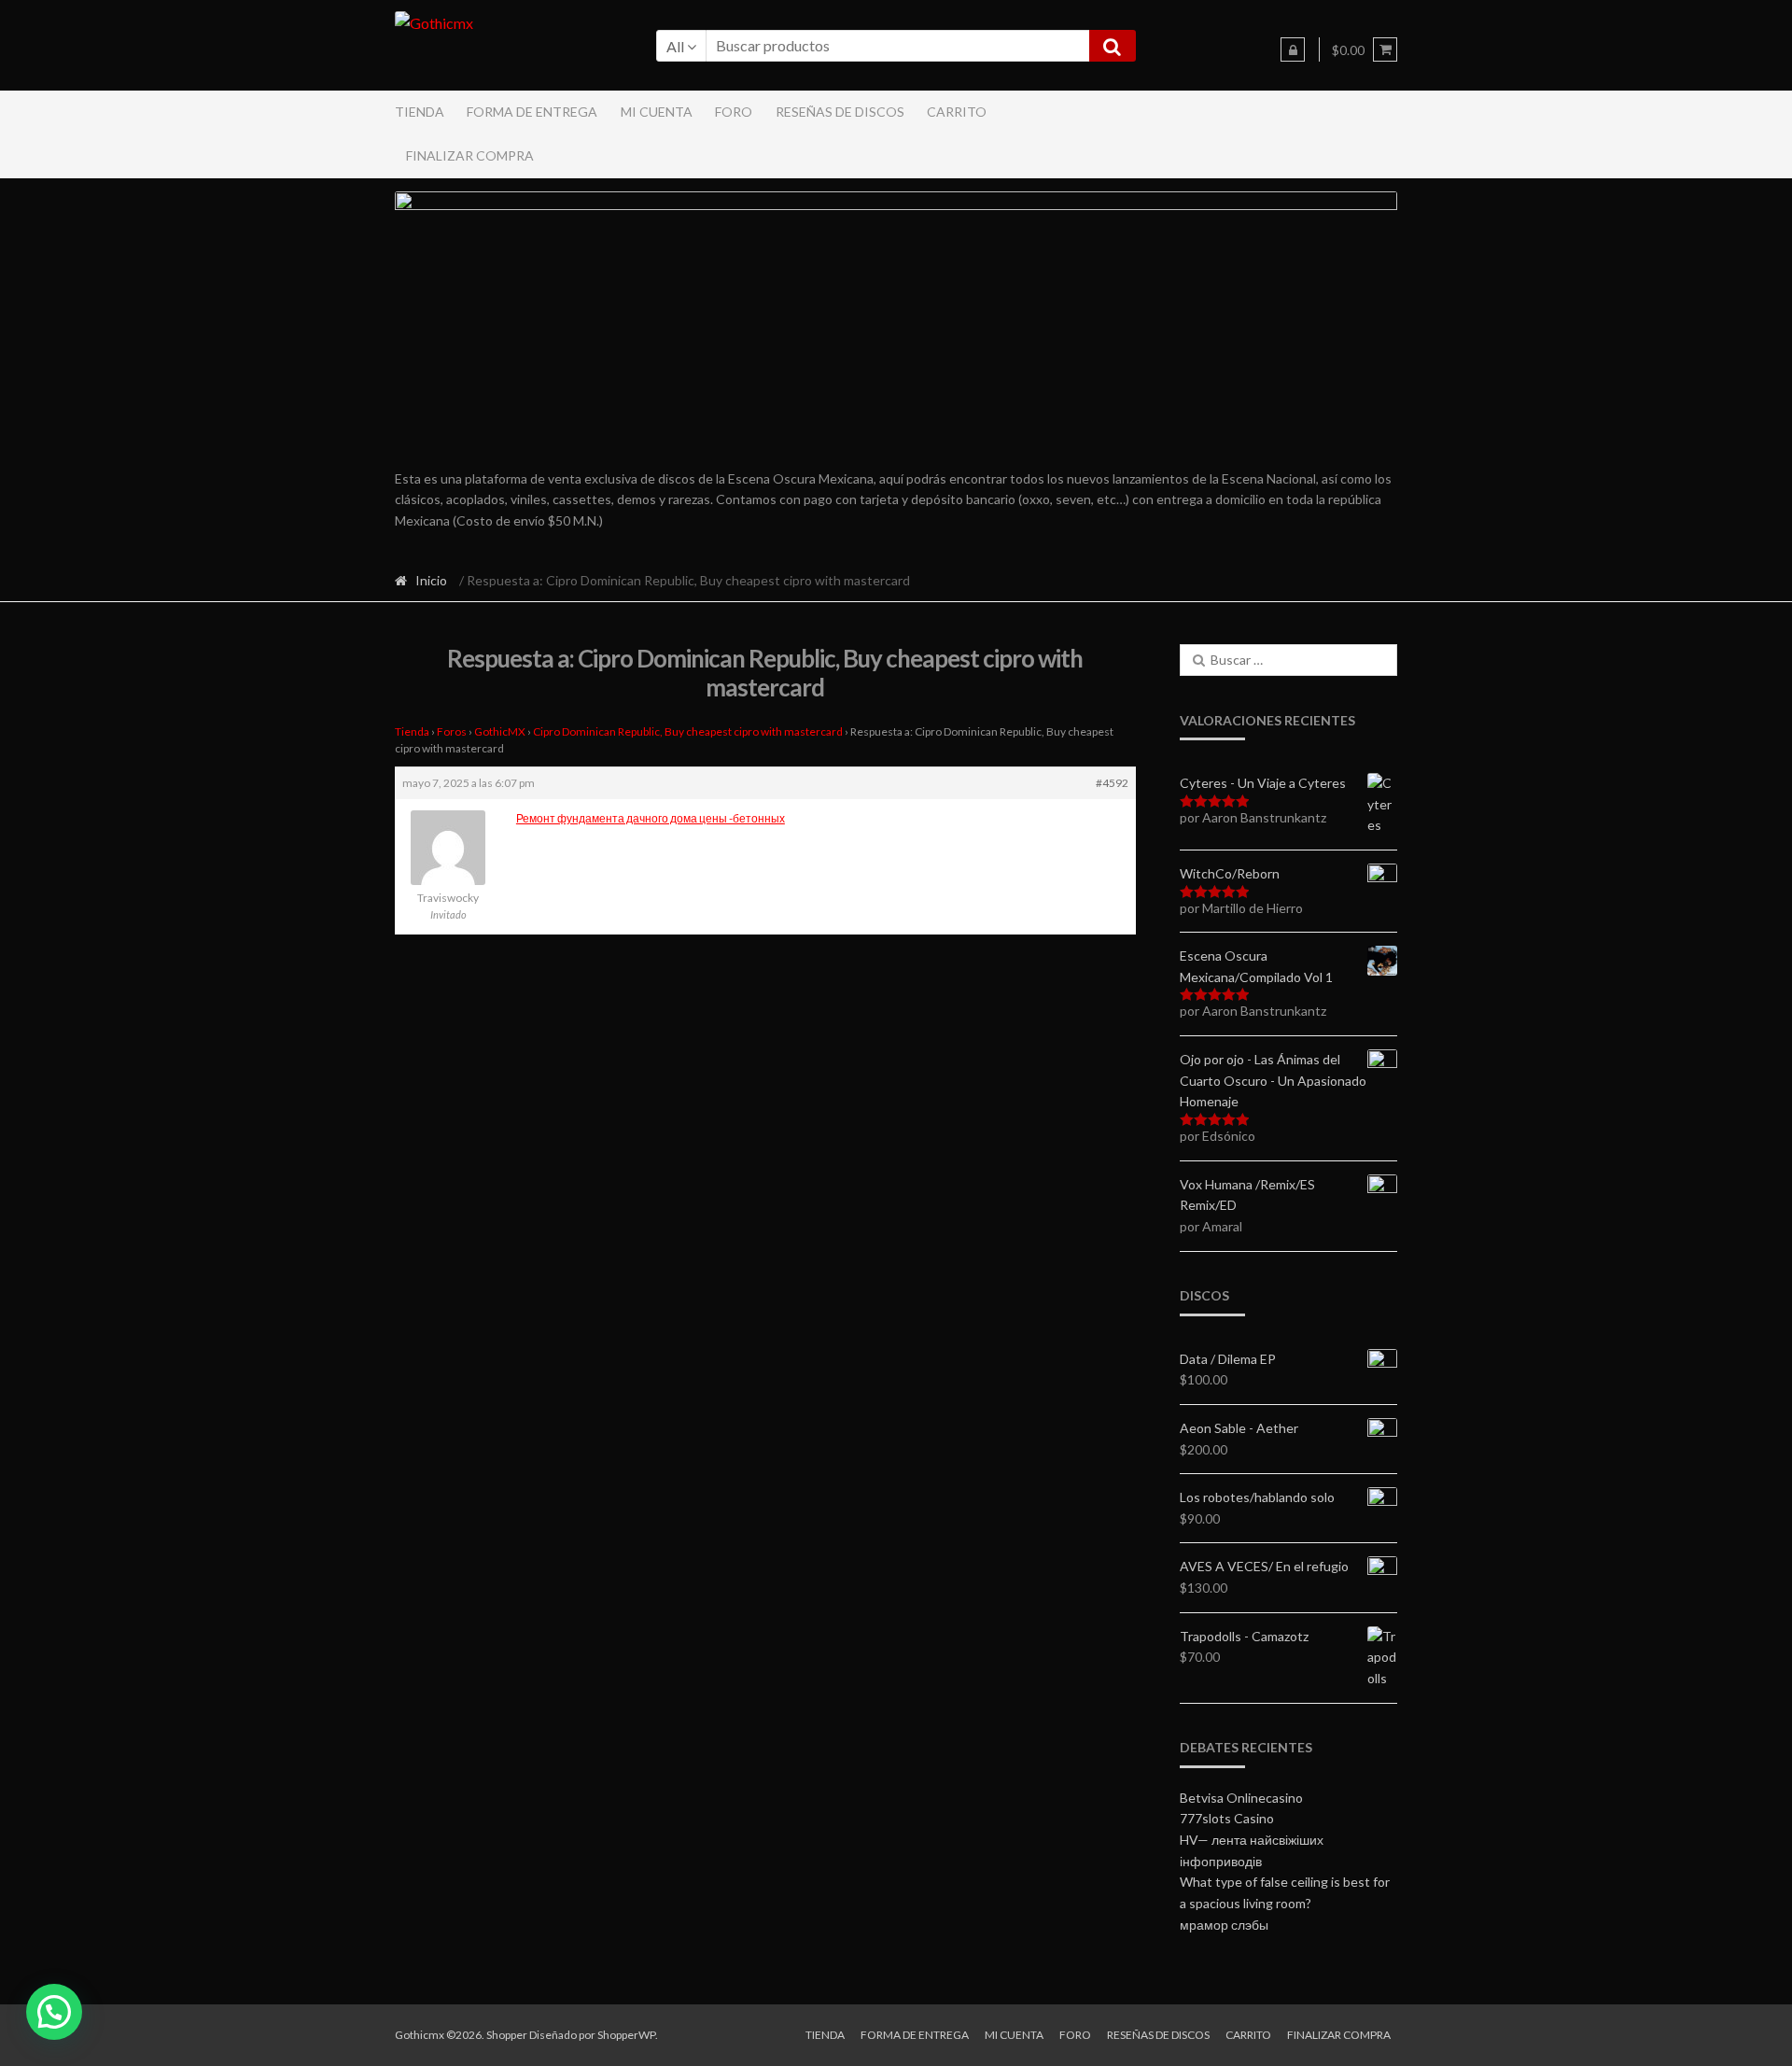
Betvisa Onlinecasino (1241, 1798)
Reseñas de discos (840, 112)
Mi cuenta (657, 112)
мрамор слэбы (1224, 1925)
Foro (734, 112)
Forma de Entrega (532, 112)
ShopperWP (626, 2035)
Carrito (957, 112)
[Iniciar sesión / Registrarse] (1293, 49)
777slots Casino (1227, 1818)
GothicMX (500, 731)
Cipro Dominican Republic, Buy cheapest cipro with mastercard (688, 731)
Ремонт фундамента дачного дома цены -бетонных (651, 818)
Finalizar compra (470, 155)
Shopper (507, 2035)
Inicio (431, 580)
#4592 (1112, 783)
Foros (452, 731)
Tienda (420, 112)
